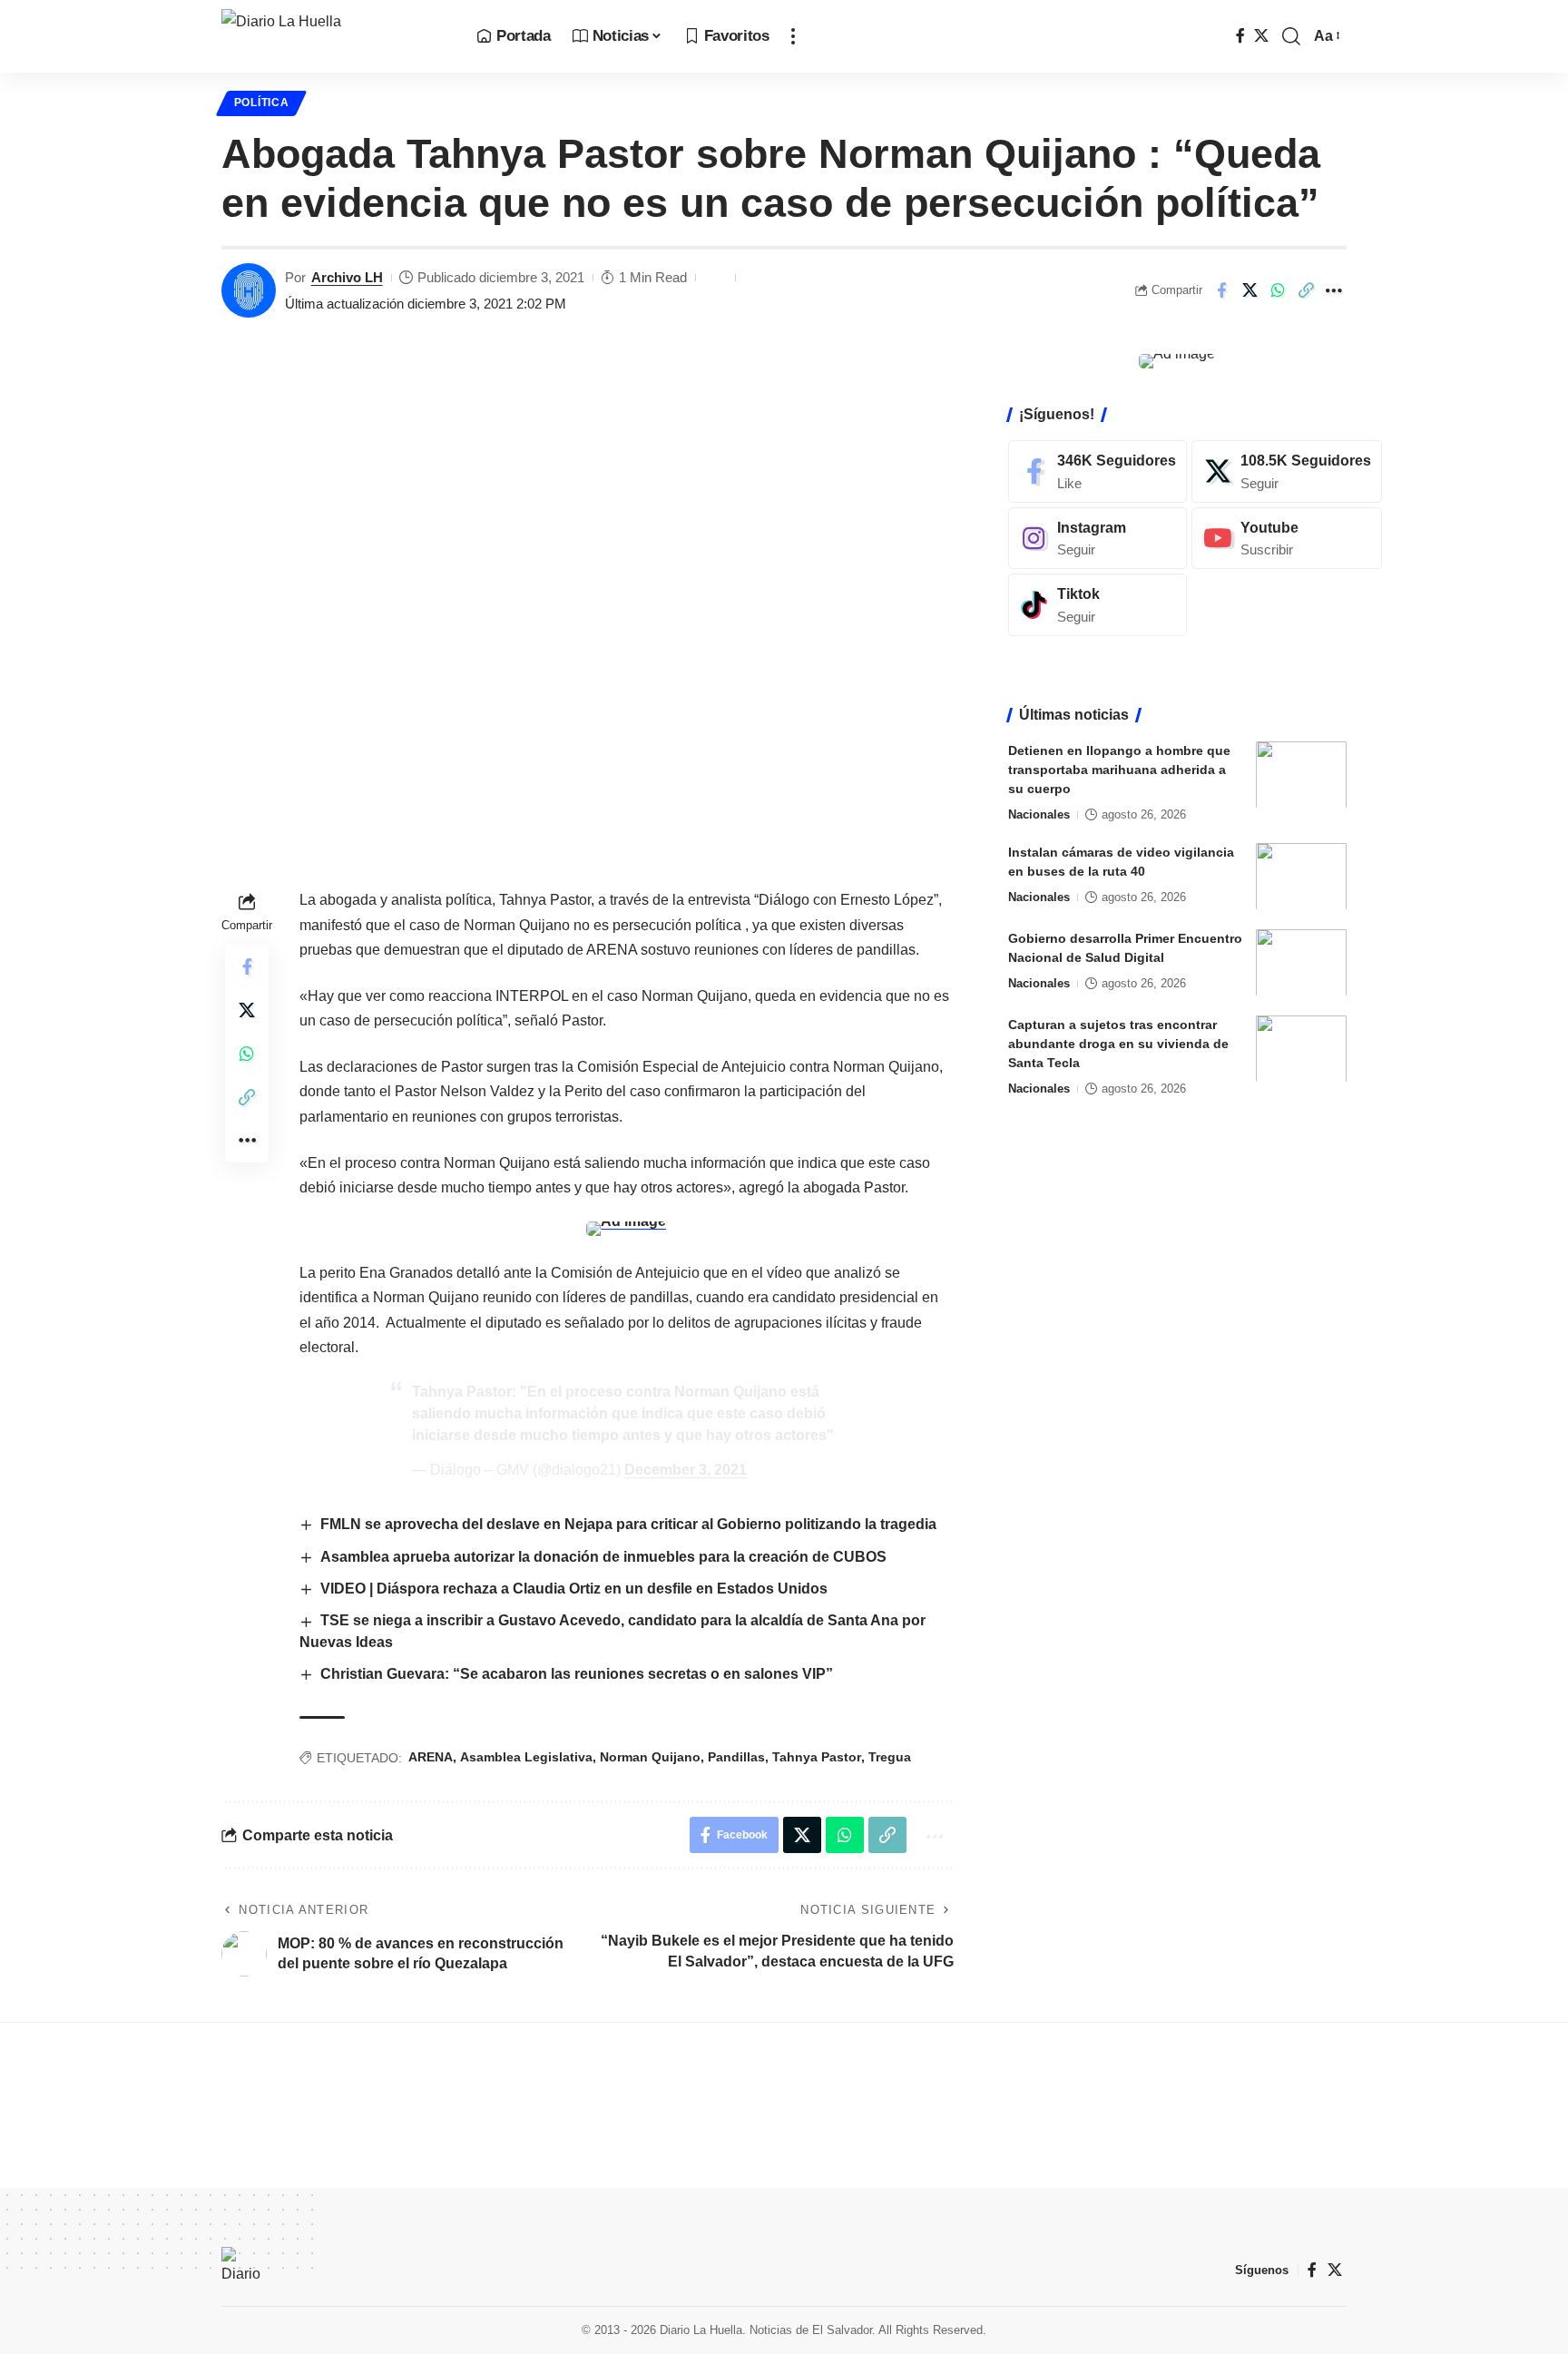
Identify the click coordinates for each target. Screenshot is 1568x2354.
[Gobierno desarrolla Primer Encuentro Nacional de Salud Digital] (1301, 962)
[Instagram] (1098, 538)
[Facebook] (1240, 36)
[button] (793, 36)
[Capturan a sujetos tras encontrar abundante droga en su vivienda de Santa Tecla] (1301, 1049)
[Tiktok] (1098, 605)
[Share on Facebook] (1221, 290)
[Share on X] (1249, 290)
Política (262, 103)
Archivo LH (347, 277)
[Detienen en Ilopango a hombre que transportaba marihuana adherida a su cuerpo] (1301, 775)
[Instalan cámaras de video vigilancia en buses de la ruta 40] (1301, 876)
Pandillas (736, 1757)
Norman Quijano (650, 1757)
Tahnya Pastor (817, 1757)
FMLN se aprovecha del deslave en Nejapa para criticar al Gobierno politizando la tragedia (628, 1524)
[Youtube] (1287, 538)
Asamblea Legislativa (526, 1757)
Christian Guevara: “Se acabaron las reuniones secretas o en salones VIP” (577, 1674)
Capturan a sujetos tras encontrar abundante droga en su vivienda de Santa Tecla (1118, 1043)
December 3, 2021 (686, 1470)
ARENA (431, 1757)
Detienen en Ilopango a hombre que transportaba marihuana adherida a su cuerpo (1119, 769)
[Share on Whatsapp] (1278, 290)
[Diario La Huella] (334, 36)
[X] (1261, 36)
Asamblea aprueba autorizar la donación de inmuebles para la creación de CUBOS (603, 1557)
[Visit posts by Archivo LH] (249, 290)
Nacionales (1039, 814)
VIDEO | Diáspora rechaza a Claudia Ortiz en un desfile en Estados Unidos (574, 1589)
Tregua (890, 1757)
